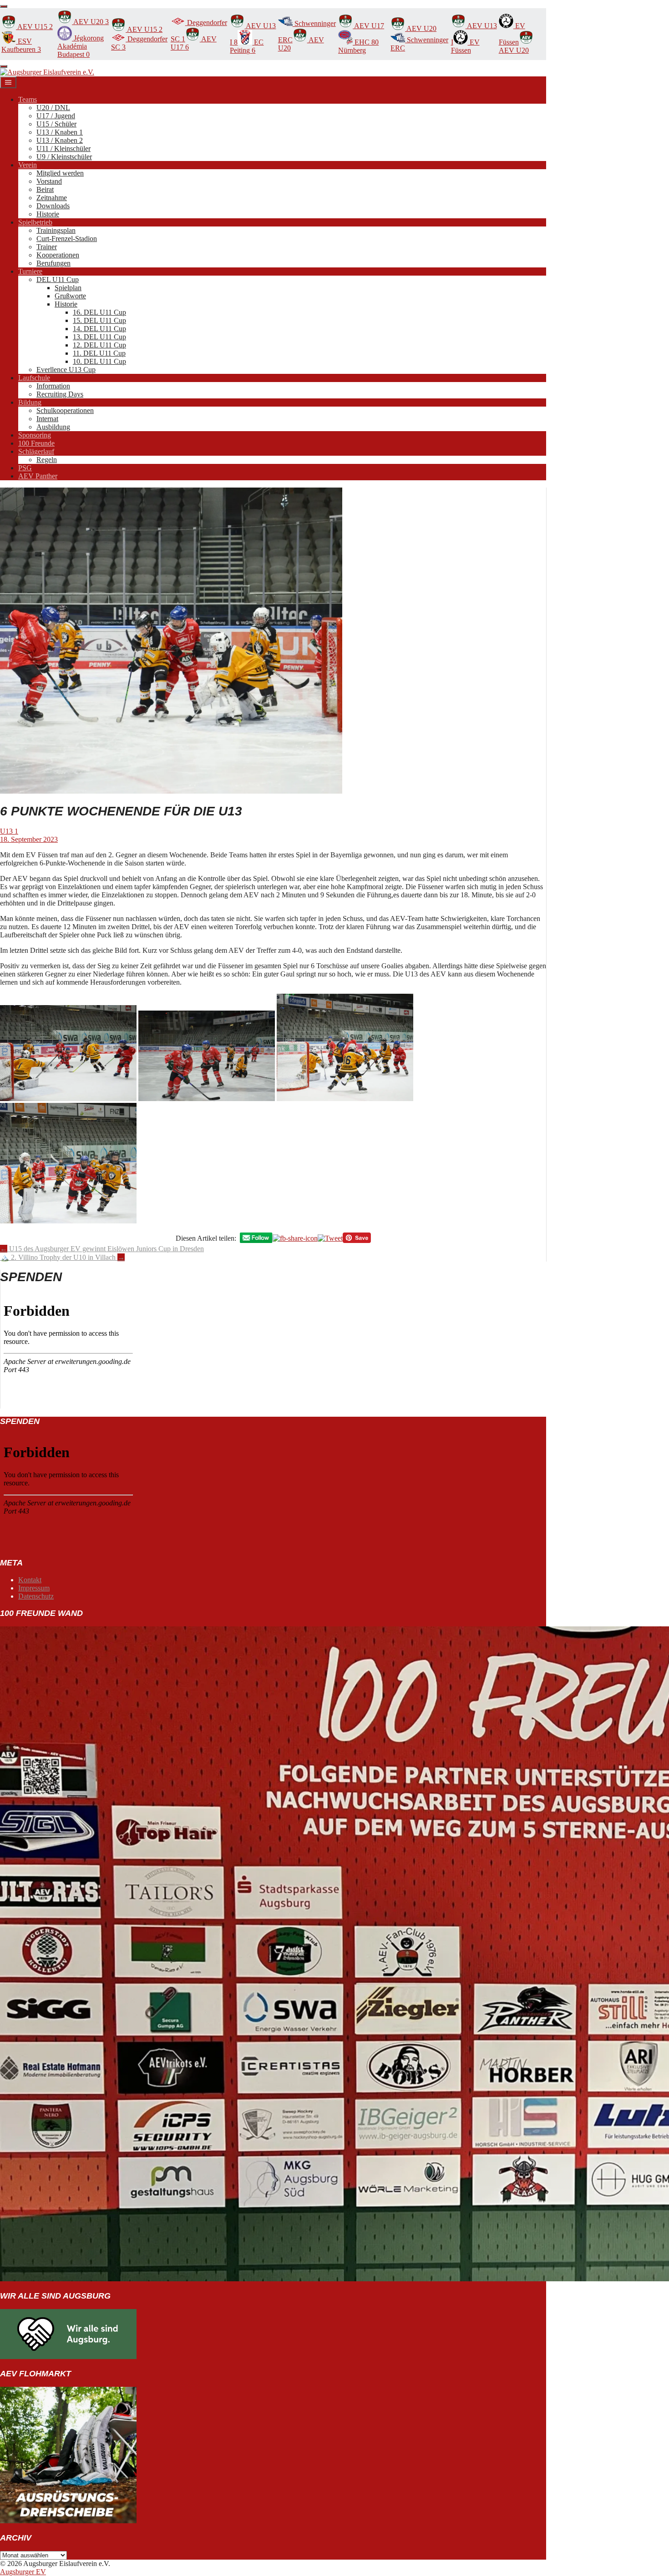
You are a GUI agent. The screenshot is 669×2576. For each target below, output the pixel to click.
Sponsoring (35, 435)
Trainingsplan (56, 230)
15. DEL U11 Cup (99, 320)
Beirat (45, 189)
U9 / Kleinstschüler (64, 157)
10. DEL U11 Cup (99, 361)
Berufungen (53, 263)
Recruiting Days (60, 394)
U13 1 (9, 831)
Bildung (30, 402)
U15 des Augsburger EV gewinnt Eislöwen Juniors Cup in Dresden (102, 1249)
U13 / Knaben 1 (60, 132)
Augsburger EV (23, 2572)
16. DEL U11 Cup (99, 312)
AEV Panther (38, 476)
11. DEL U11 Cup (99, 353)
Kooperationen (58, 255)
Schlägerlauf (36, 451)
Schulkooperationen (65, 410)
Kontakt (30, 1580)
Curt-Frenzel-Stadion (67, 239)
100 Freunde (36, 443)
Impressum (34, 1588)
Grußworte (70, 296)
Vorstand (49, 181)
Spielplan (68, 288)
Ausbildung (53, 427)
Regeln (47, 460)
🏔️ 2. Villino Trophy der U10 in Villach (62, 1257)
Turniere (30, 271)
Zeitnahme (52, 198)
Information (53, 386)
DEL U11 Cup (58, 279)
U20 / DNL (53, 108)
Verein (28, 165)
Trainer (47, 247)
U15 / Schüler (56, 124)
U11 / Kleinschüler (63, 148)
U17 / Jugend (56, 116)
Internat (47, 419)
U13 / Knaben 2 (60, 140)
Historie (48, 214)
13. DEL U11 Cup (99, 337)
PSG (25, 468)
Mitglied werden (60, 173)
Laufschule (34, 378)
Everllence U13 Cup (66, 370)
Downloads (53, 206)
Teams (28, 99)
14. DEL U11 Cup (99, 329)
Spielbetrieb (35, 222)
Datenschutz (36, 1596)
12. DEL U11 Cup (99, 345)
